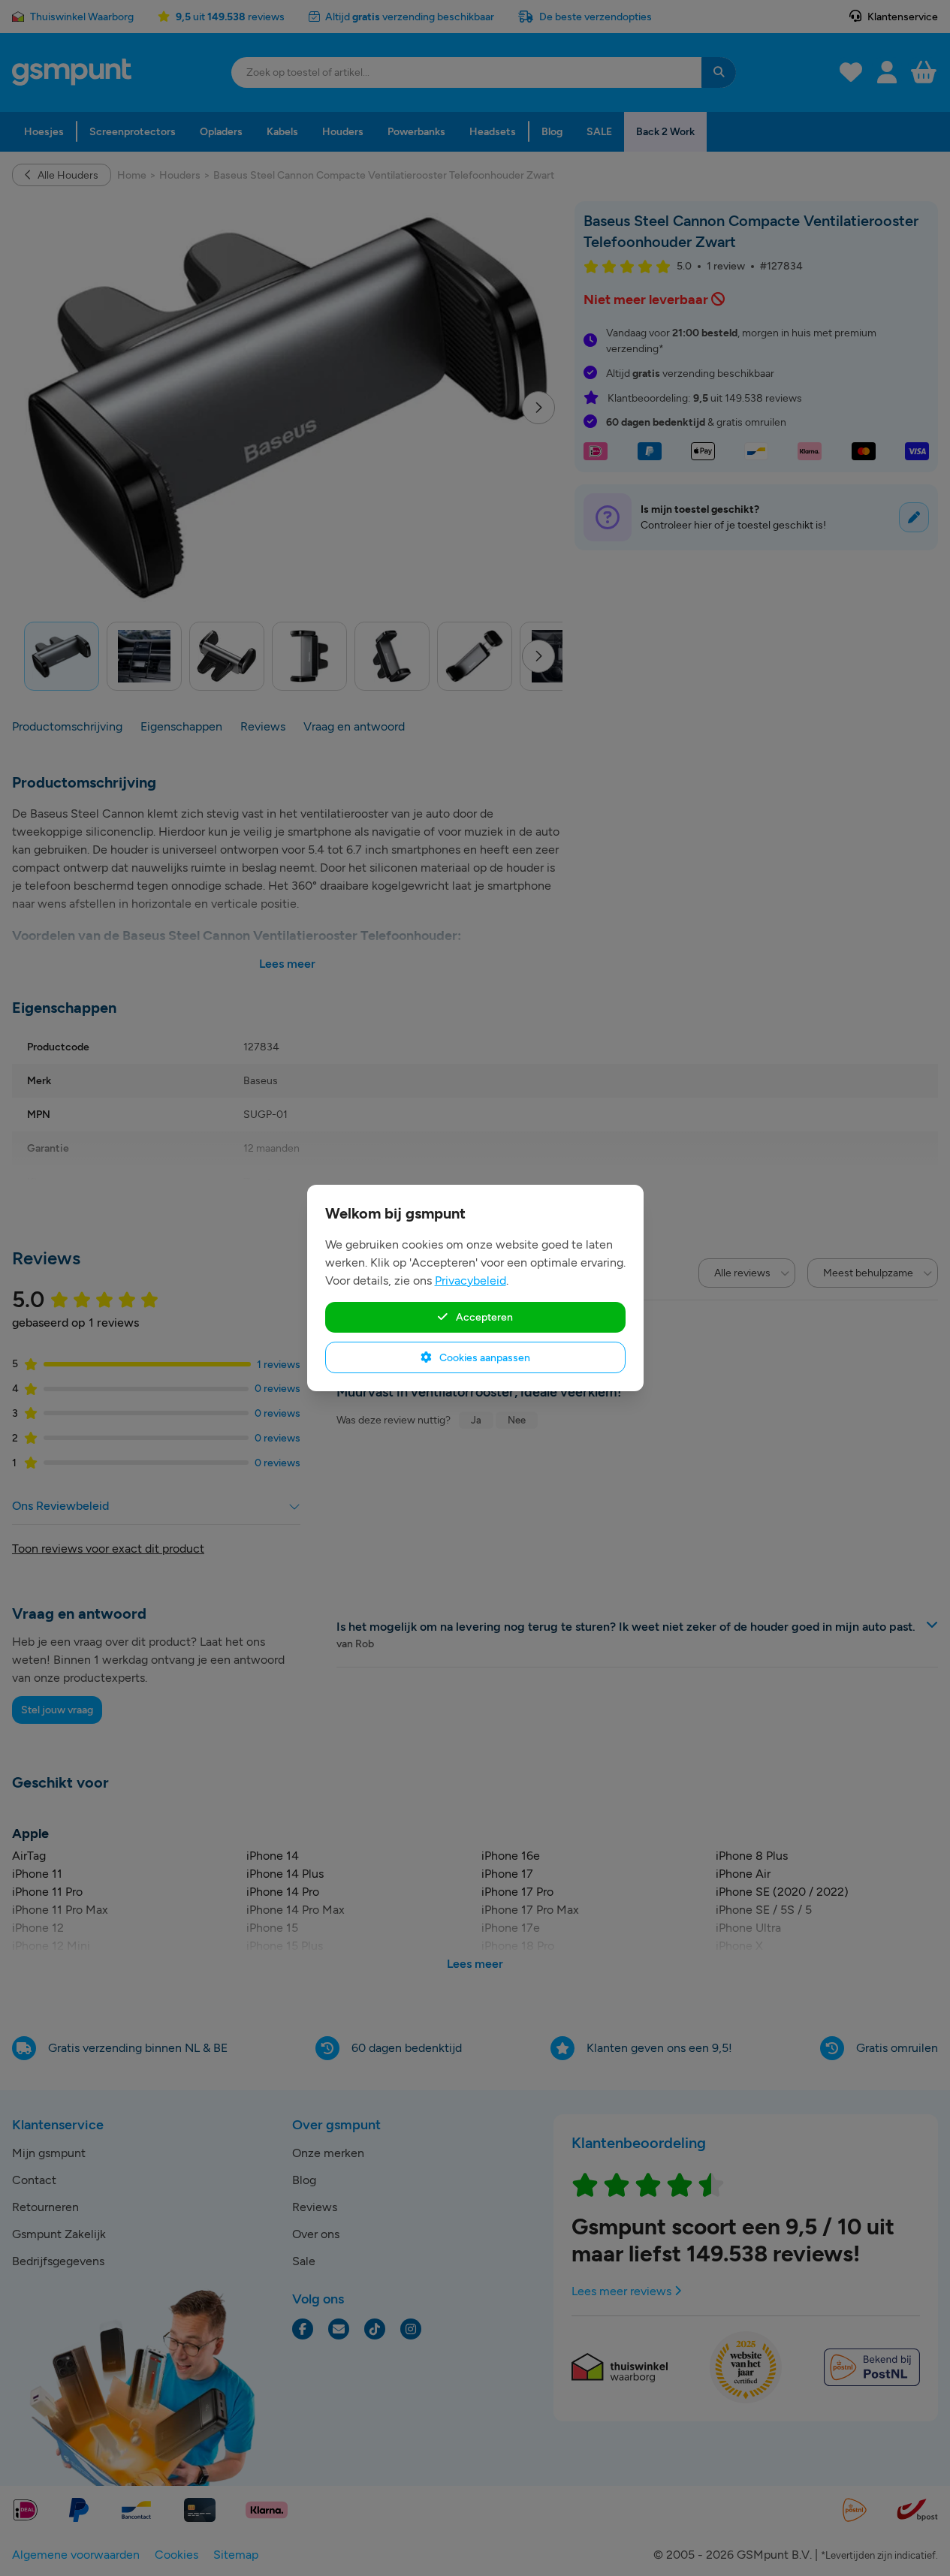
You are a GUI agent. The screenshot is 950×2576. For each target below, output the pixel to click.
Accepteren (483, 1317)
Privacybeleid (470, 1280)
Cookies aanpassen (484, 1357)
